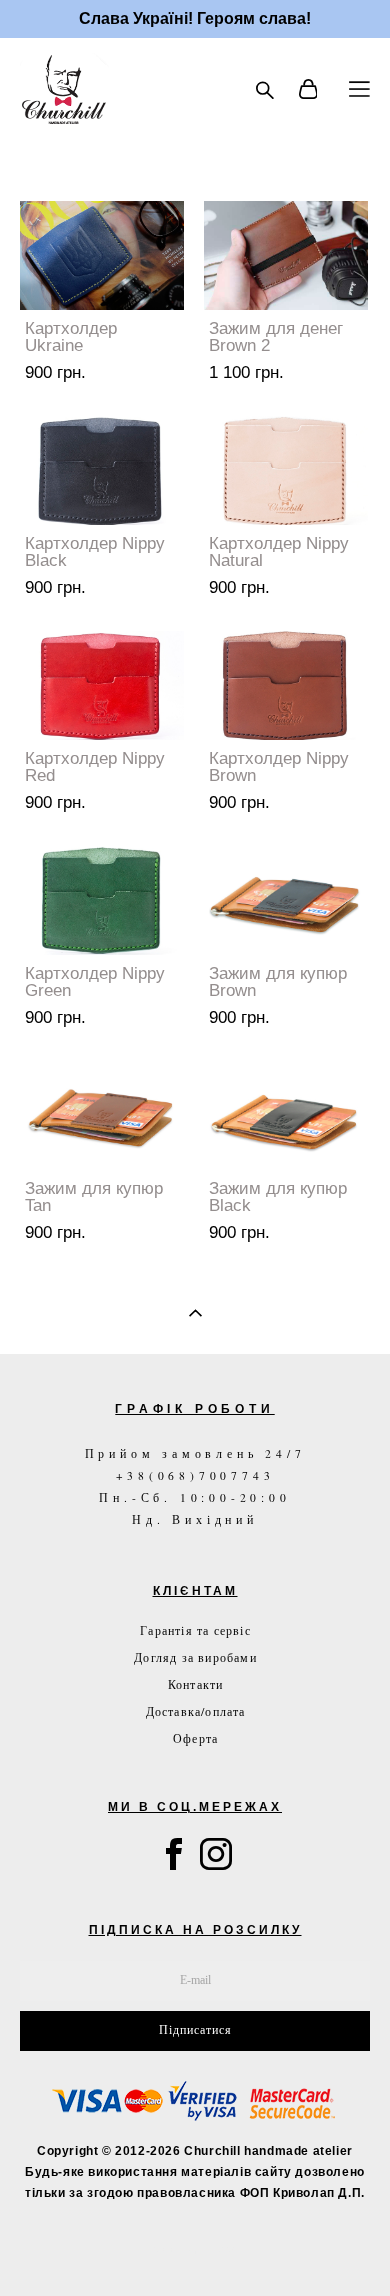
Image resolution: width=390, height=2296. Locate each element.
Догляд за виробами (195, 1657)
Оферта (195, 1738)
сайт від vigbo (195, 2249)
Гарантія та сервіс (195, 1630)
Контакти (196, 1684)
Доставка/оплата (196, 1711)
